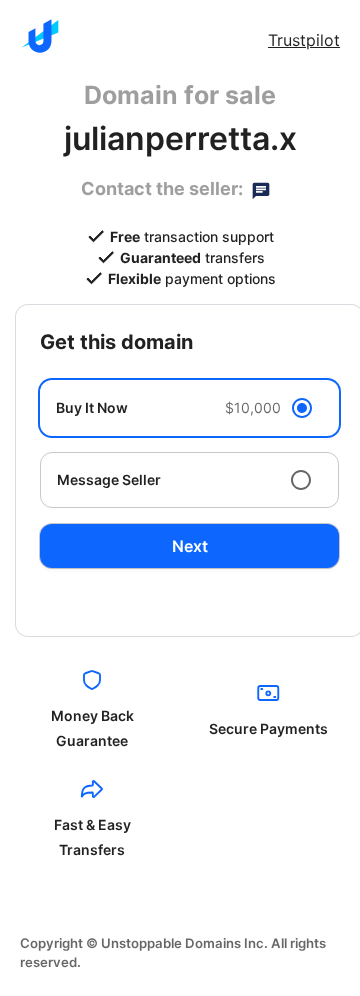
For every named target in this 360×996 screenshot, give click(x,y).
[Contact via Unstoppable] (261, 189)
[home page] (40, 36)
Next (190, 546)
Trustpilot (304, 40)
